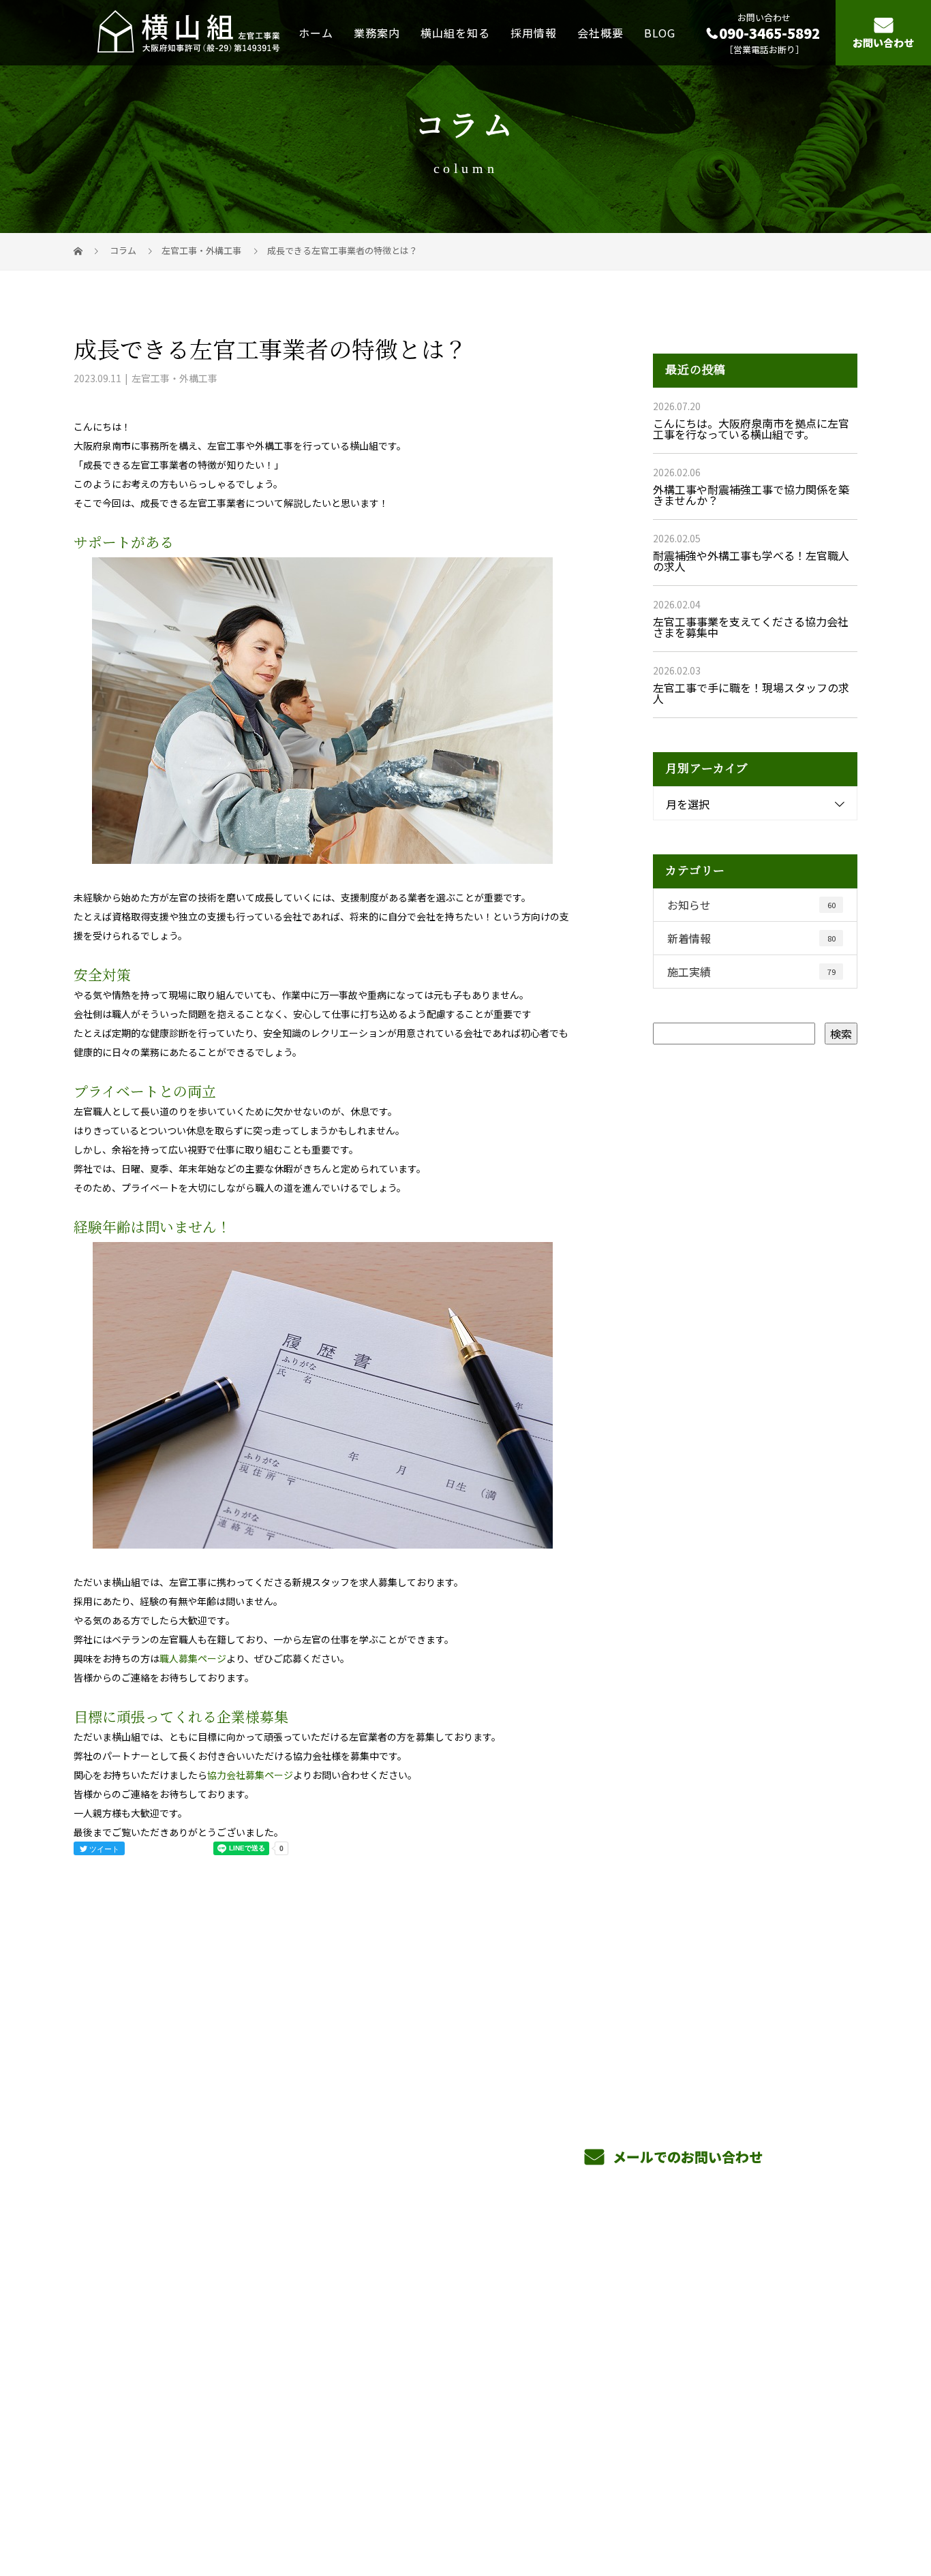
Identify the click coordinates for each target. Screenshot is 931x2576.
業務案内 (377, 32)
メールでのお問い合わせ (686, 2157)
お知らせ (751, 905)
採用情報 (534, 32)
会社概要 (600, 32)
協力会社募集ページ (250, 1775)
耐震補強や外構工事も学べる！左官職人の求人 (751, 561)
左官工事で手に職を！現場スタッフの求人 (751, 693)
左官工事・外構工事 (201, 250)
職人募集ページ (193, 1658)
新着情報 (751, 938)
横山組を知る (455, 32)
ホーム (316, 32)
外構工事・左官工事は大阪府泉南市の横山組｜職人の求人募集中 (209, 2501)
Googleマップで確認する (143, 2415)
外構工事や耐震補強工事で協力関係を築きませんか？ (751, 495)
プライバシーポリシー (800, 2502)
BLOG (660, 32)
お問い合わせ (883, 43)
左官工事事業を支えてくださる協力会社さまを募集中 (751, 627)
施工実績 (751, 972)
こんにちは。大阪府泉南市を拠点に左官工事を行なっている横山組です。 (751, 429)
